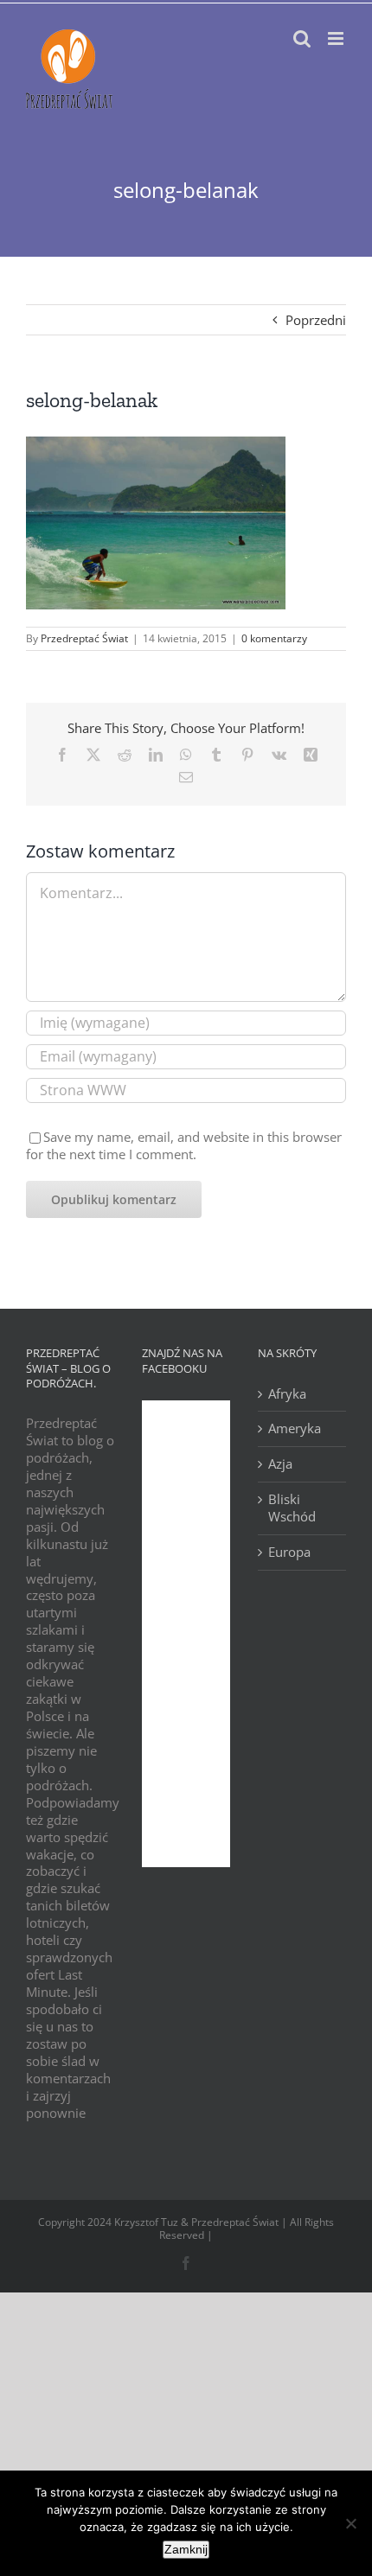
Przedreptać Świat (84, 638)
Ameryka (295, 1428)
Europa (289, 1552)
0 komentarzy (274, 638)
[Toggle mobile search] (302, 38)
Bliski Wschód (292, 1508)
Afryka (287, 1394)
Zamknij (186, 2549)
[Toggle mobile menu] (337, 38)
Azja (280, 1464)
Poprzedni (316, 320)
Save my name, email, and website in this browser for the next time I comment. (184, 1145)
